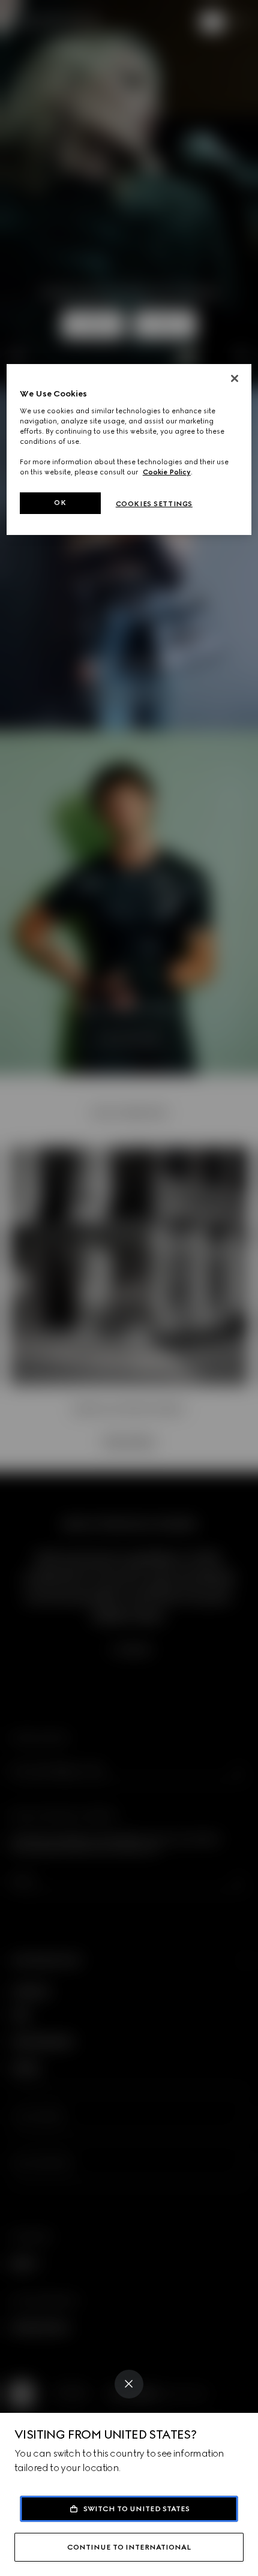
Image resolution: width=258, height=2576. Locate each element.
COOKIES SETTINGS (154, 504)
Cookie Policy (167, 472)
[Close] (129, 2384)
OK (60, 503)
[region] (129, 450)
